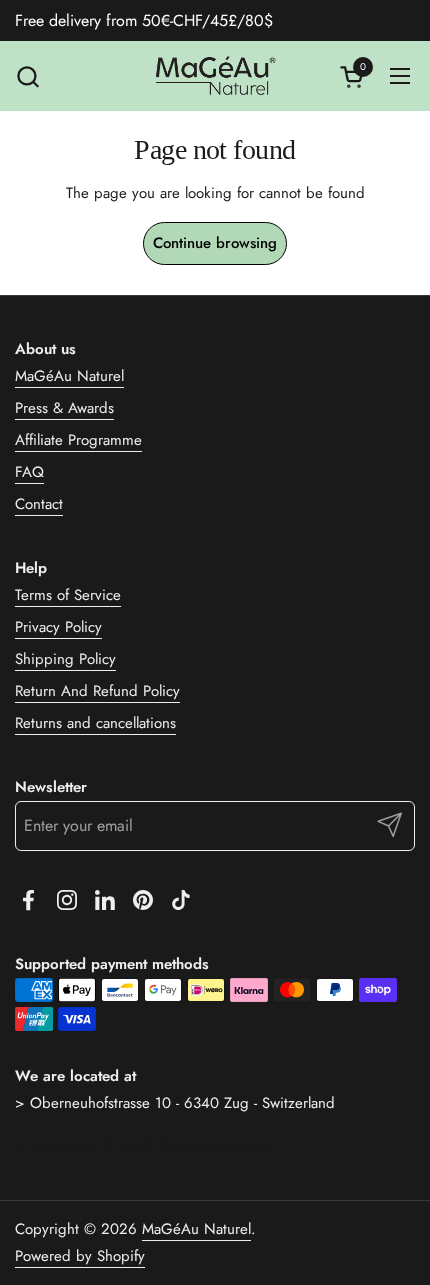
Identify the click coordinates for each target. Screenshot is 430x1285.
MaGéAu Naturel (69, 376)
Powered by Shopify (80, 1256)
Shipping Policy (65, 659)
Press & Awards (64, 408)
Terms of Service (68, 595)
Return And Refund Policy (97, 691)
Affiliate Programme (78, 440)
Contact (39, 504)
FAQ (29, 472)
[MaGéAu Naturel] (215, 76)
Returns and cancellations (95, 723)
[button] (27, 76)
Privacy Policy (58, 627)
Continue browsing (215, 243)
